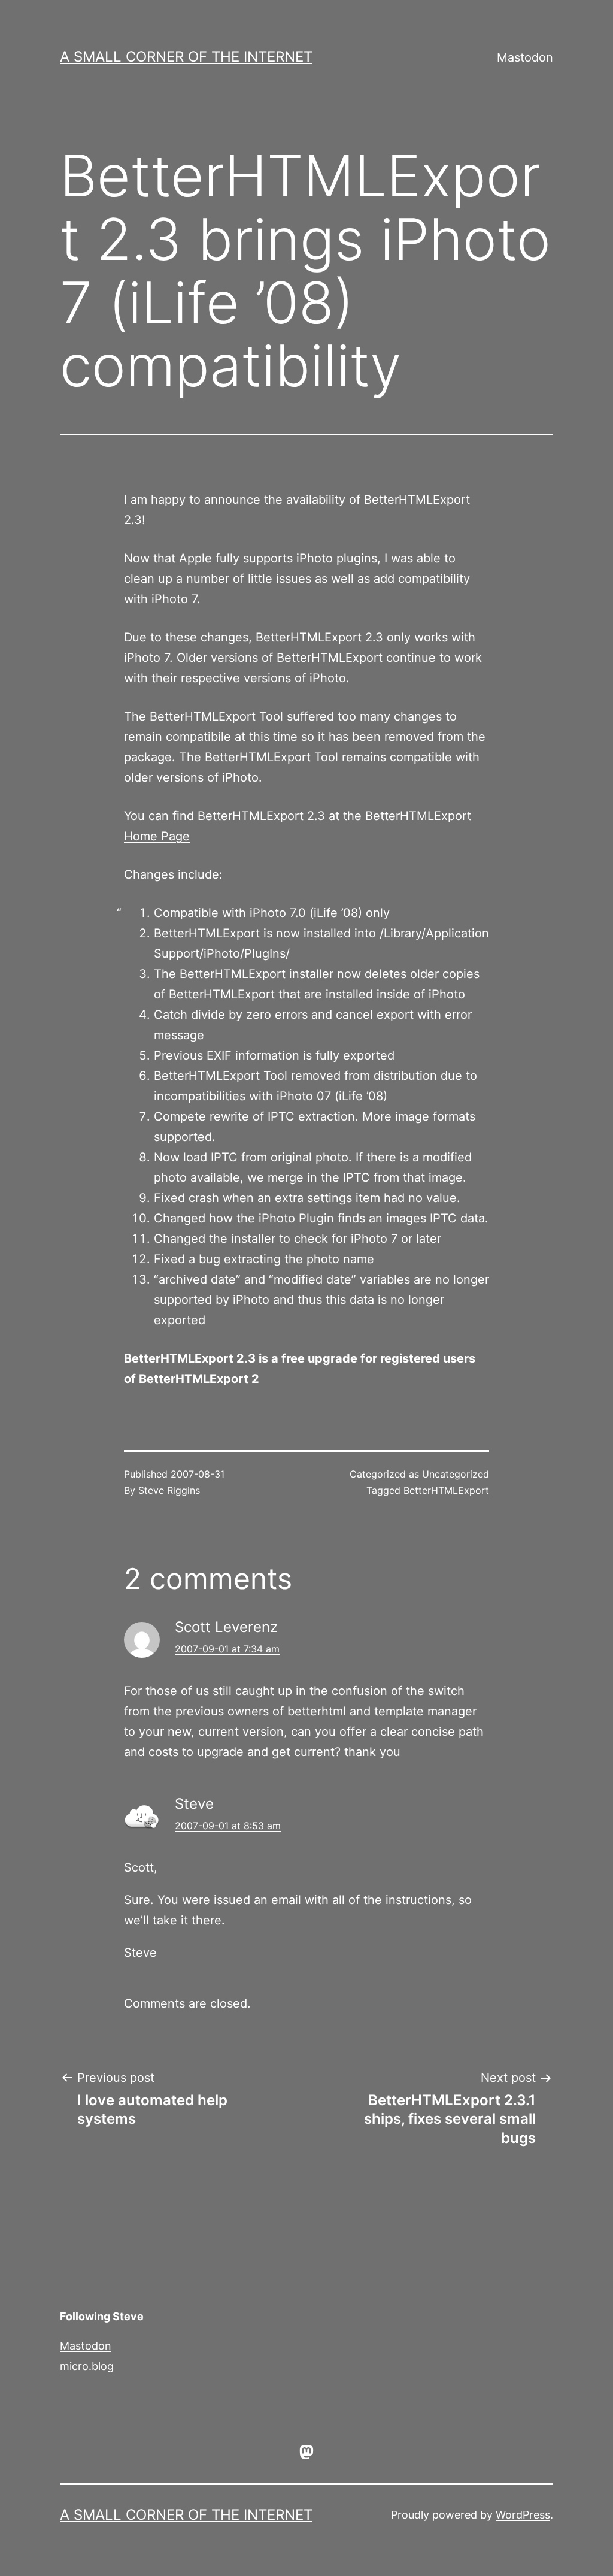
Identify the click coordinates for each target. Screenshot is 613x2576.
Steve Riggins (169, 1490)
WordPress (523, 2515)
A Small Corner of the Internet (186, 57)
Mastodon (525, 57)
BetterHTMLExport (446, 1490)
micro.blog (87, 2366)
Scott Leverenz (226, 1627)
